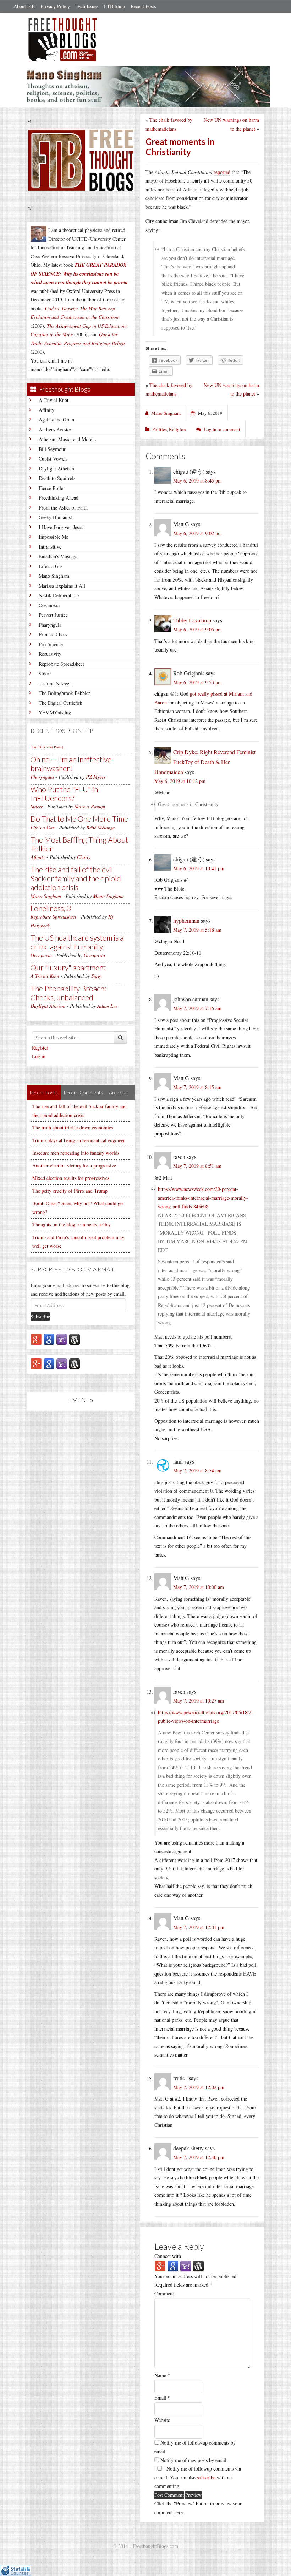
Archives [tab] (118, 1092)
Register (40, 1048)
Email (162, 2398)
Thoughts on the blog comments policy (72, 1224)
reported (222, 172)
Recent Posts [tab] (44, 1092)
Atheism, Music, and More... (68, 439)
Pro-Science (51, 644)
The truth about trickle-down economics (73, 1128)
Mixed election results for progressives (71, 1178)
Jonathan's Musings (58, 556)
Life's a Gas (51, 566)
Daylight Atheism (56, 469)
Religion (177, 429)
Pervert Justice (53, 615)
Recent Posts (143, 6)
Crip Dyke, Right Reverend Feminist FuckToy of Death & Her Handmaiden (205, 762)
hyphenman (186, 921)
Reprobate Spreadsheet (61, 664)
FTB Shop (114, 6)
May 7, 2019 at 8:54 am (197, 1471)
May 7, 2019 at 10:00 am (199, 1587)
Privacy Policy (55, 6)
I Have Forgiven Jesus (61, 527)
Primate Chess (53, 634)
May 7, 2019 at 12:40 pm (199, 2157)
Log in (39, 1056)
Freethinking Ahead (59, 498)
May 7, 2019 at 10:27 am (199, 1701)
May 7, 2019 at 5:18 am (197, 930)
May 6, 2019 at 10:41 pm (199, 868)
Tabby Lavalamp (192, 620)
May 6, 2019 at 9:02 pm (197, 533)
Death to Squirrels (57, 478)
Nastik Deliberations (59, 595)
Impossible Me (53, 537)
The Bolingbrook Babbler (64, 693)
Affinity (46, 410)
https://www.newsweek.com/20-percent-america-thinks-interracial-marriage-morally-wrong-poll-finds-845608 (203, 1198)
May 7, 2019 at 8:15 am (197, 1087)
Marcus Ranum (90, 807)
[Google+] (36, 1339)
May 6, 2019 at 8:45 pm (197, 481)
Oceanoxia (49, 605)
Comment (164, 2294)
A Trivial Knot (54, 400)
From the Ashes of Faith (63, 508)
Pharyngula (50, 625)
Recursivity (50, 654)
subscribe (206, 2477)
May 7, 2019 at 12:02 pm (199, 2087)
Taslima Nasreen (55, 683)
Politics (160, 429)
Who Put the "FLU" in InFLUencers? (64, 794)
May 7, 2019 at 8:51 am (197, 1166)
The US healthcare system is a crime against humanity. (77, 942)
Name (162, 2375)
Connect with (168, 2256)
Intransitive (50, 547)
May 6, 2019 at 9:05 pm (197, 629)
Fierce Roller (52, 488)
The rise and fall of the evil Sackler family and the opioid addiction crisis (76, 878)
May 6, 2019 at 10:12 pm (180, 781)
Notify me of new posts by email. (194, 2460)
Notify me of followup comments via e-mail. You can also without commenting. (198, 2477)
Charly (84, 857)
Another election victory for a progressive (74, 1166)
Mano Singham (54, 576)
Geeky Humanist (55, 517)
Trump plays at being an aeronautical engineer (79, 1140)
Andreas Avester (55, 429)
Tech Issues (87, 6)
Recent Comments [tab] (83, 1092)
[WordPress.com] (75, 1339)
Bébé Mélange (100, 827)
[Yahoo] (62, 1339)
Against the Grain (56, 420)
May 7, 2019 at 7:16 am (197, 1008)
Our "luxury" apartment (68, 967)
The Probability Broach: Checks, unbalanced (68, 993)
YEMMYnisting (55, 712)
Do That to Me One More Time (79, 819)
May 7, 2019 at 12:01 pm (199, 1927)
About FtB (24, 6)
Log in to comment (222, 429)
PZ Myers (96, 777)
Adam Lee (107, 1006)
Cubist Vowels (53, 459)
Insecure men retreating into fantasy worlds (76, 1153)
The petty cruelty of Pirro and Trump (70, 1191)
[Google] (49, 1339)
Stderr (45, 673)
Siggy (97, 976)
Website (162, 2420)
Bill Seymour (52, 449)
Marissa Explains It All (62, 586)
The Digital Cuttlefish (61, 703)
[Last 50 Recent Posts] (47, 747)
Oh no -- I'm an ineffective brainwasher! (71, 764)
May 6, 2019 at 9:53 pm (197, 682)
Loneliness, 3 (51, 908)
